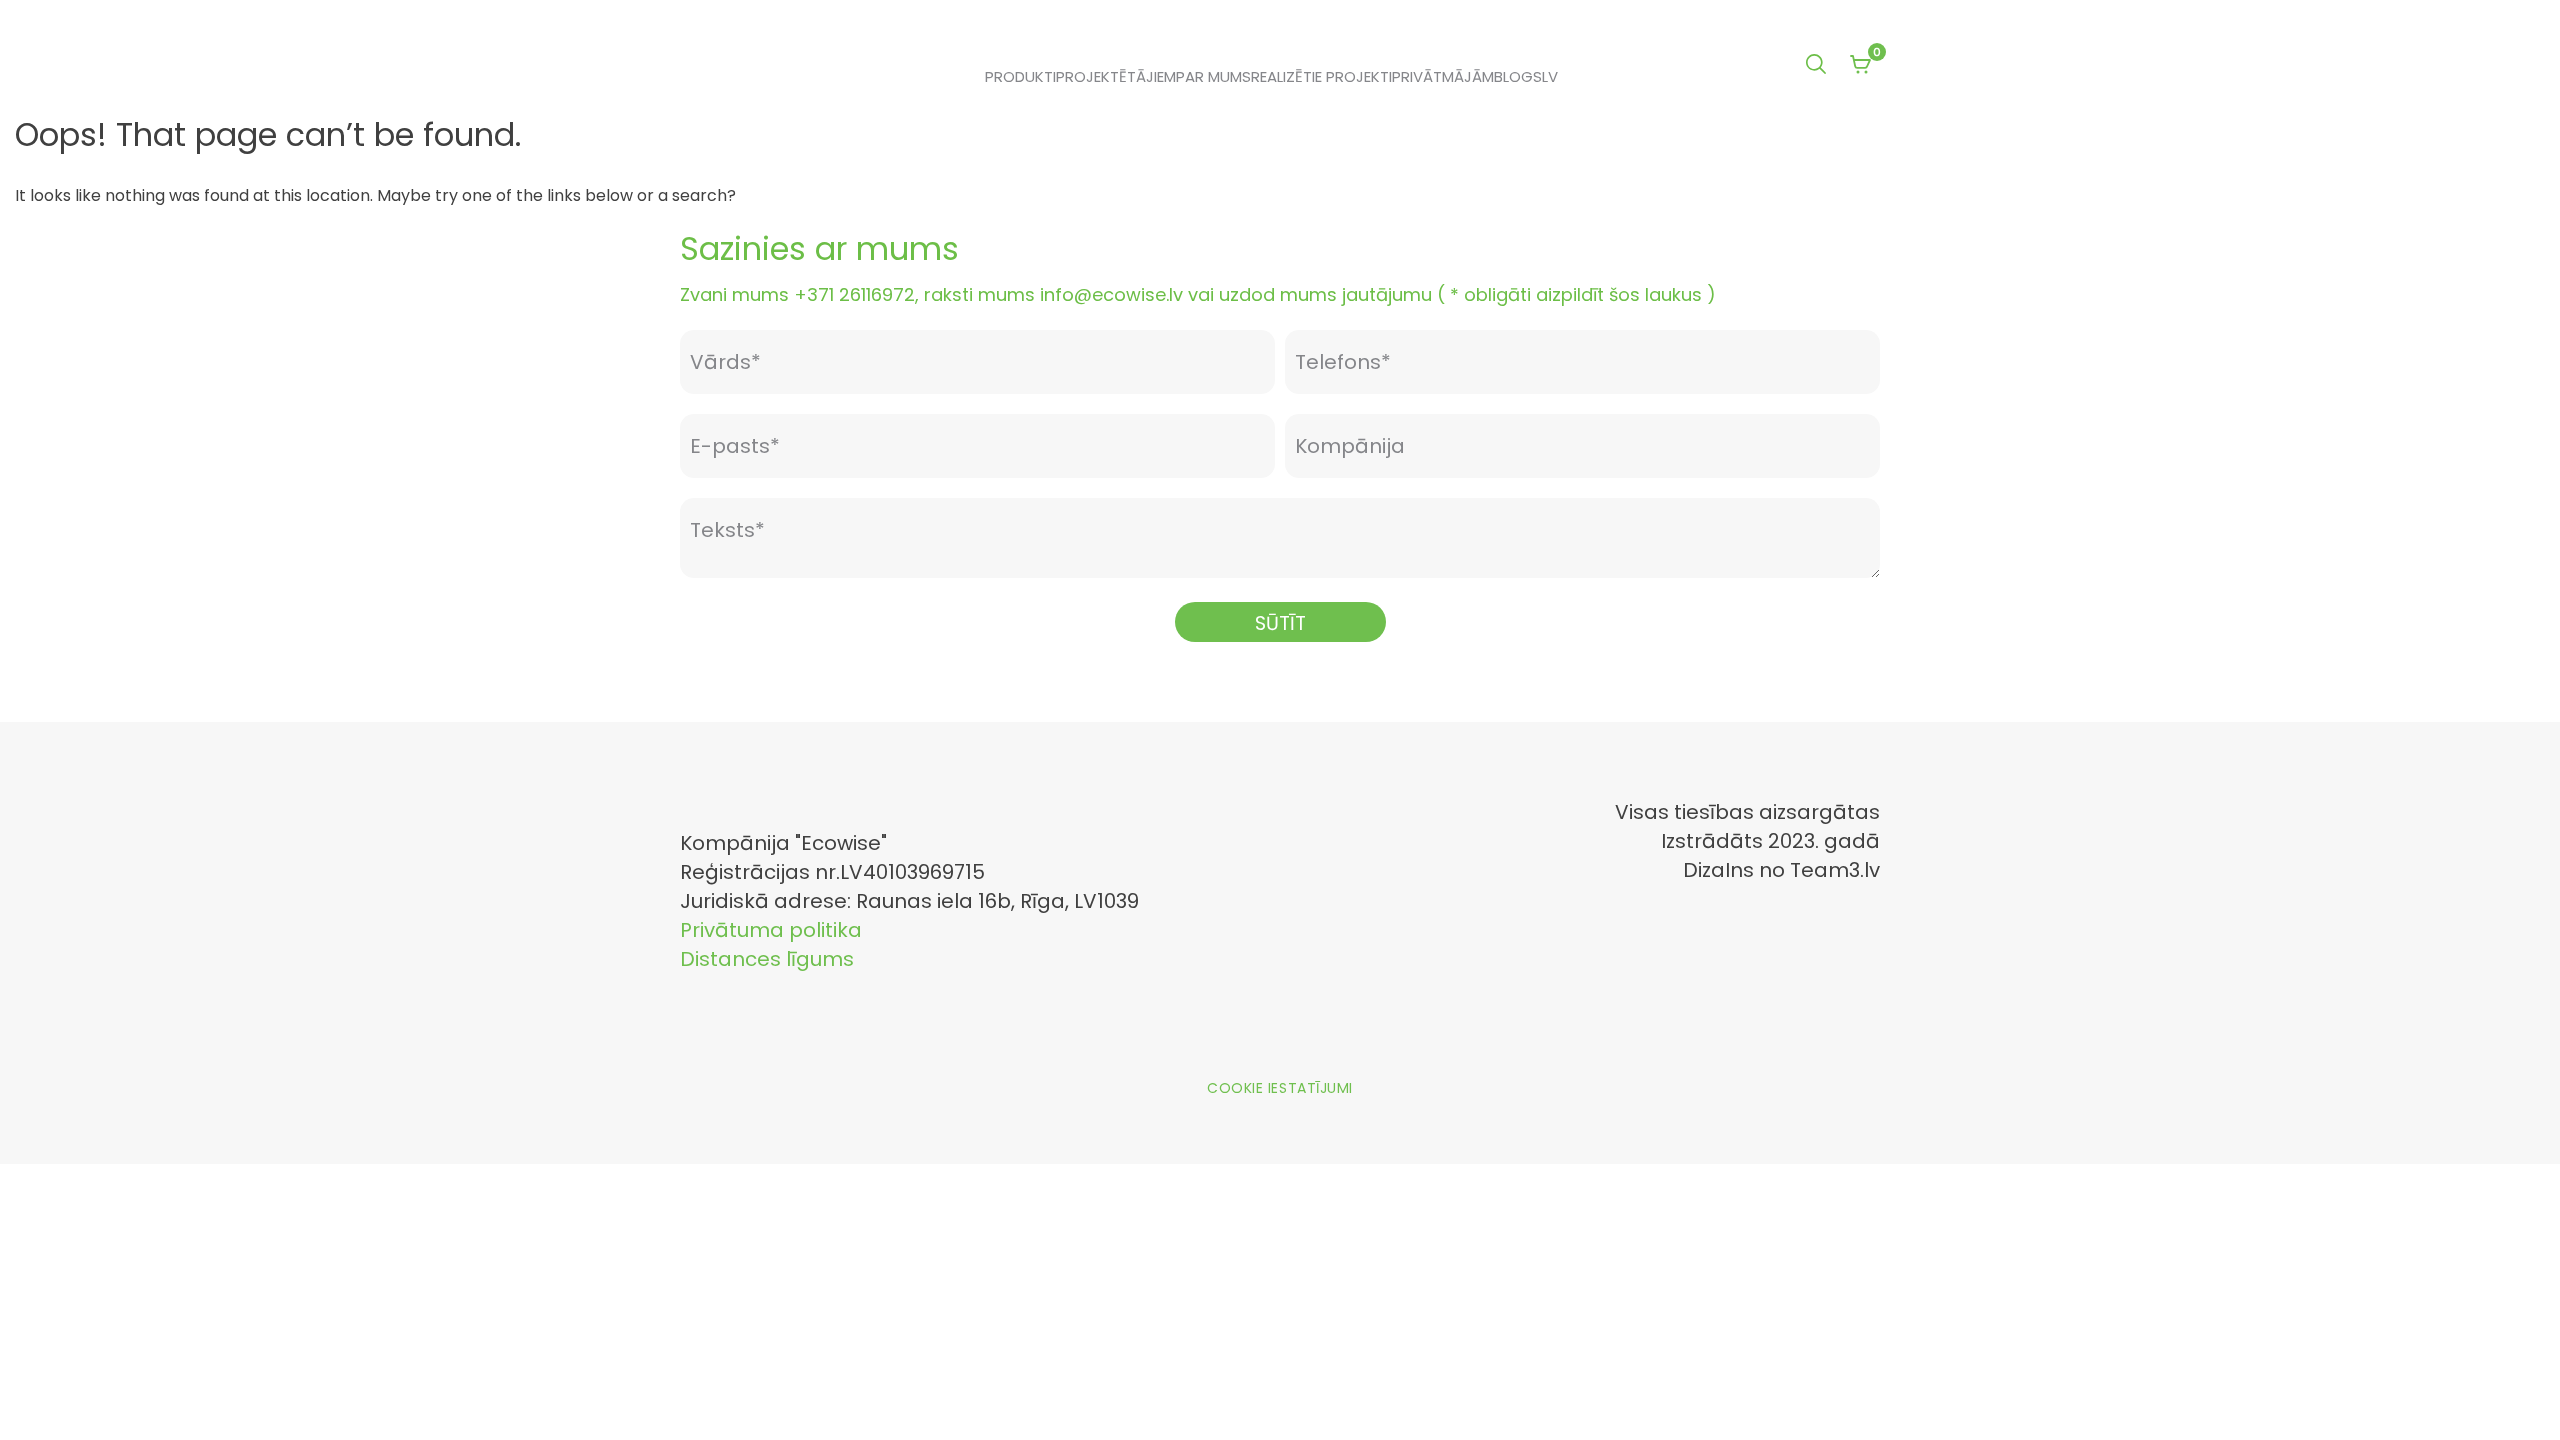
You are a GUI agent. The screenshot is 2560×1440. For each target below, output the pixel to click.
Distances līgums (767, 959)
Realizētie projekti (1321, 77)
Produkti (1020, 77)
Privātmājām (1443, 77)
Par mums (1213, 77)
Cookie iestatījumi (1280, 1088)
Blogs (1518, 77)
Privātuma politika (771, 930)
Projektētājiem (1116, 77)
